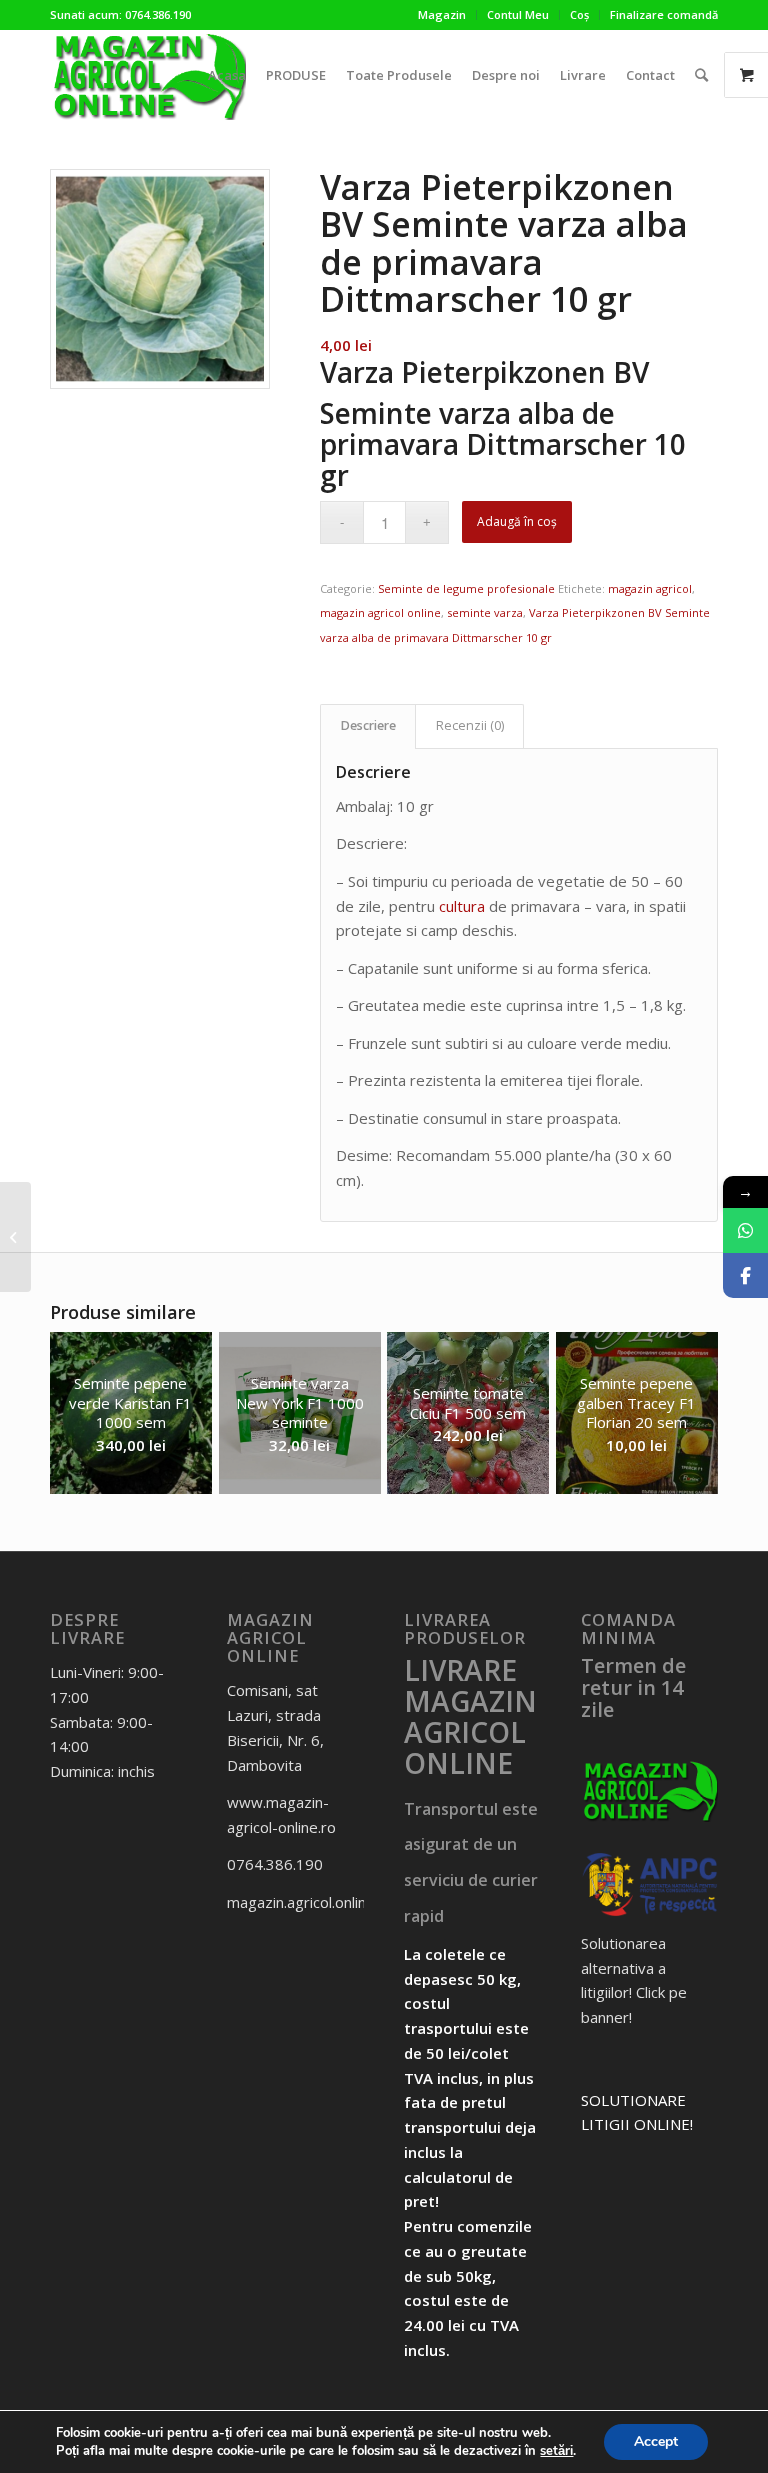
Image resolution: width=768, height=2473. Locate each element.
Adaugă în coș (517, 521)
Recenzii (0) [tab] (470, 725)
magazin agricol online (380, 612)
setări (556, 2451)
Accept (656, 2441)
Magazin (442, 14)
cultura (462, 906)
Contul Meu (518, 14)
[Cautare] (701, 75)
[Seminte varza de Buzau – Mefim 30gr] (15, 1237)
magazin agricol (650, 588)
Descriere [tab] (368, 725)
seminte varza (485, 612)
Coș (579, 14)
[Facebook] (745, 1275)
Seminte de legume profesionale (466, 588)
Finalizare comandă (664, 14)
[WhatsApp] (745, 1230)
